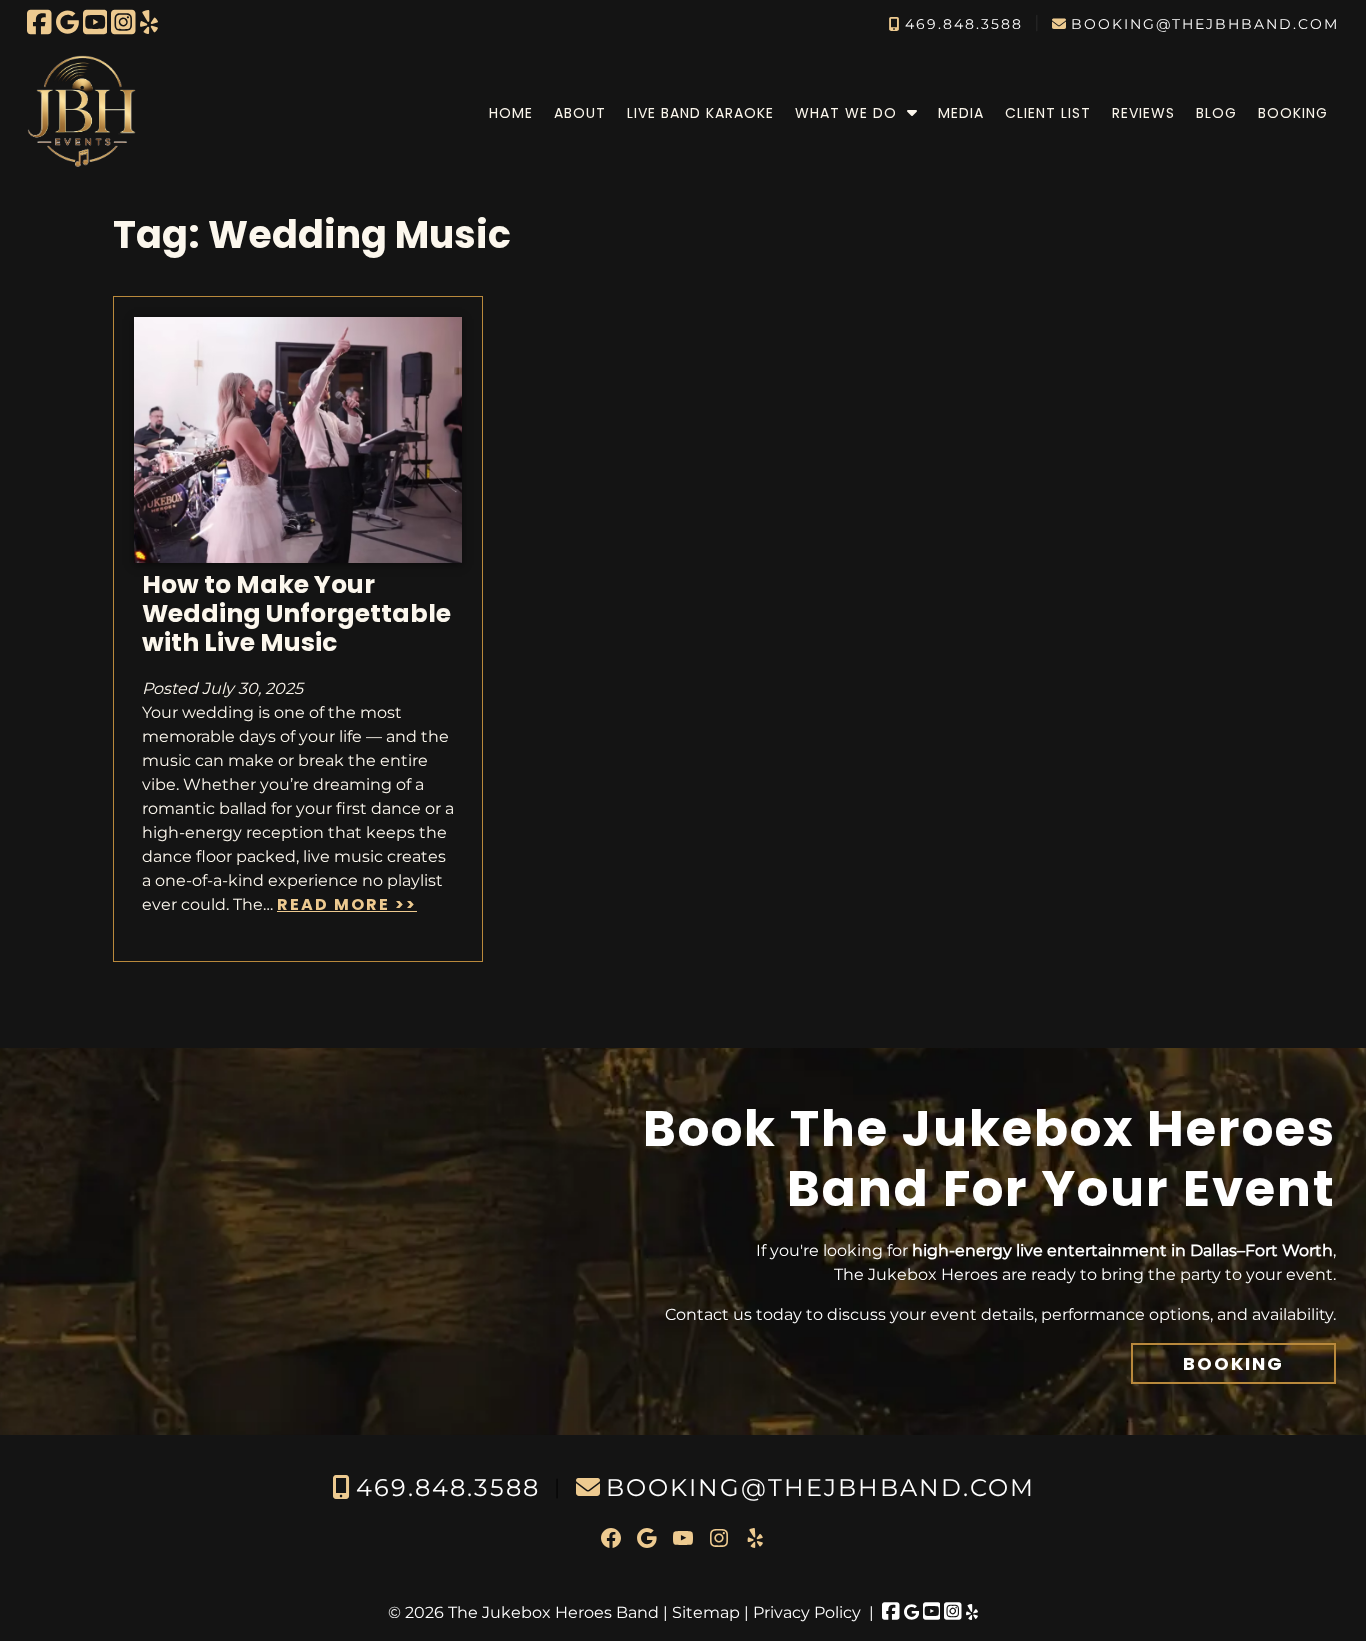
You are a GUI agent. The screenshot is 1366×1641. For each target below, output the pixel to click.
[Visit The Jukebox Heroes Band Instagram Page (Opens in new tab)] (123, 22)
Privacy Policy (807, 1612)
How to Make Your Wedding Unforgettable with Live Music (296, 613)
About (580, 113)
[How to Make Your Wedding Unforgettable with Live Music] (298, 557)
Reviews (1143, 113)
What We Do (846, 113)
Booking (1293, 113)
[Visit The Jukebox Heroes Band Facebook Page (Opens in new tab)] (39, 22)
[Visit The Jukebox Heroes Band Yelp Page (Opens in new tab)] (149, 22)
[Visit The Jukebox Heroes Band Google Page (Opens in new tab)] (67, 22)
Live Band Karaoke (700, 113)
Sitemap (706, 1612)
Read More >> (347, 904)
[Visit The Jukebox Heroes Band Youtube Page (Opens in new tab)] (95, 22)
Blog (1216, 113)
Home (511, 113)
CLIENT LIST (1048, 113)
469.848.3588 (964, 24)
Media (961, 113)
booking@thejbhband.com (1205, 24)
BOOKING (1233, 1363)
